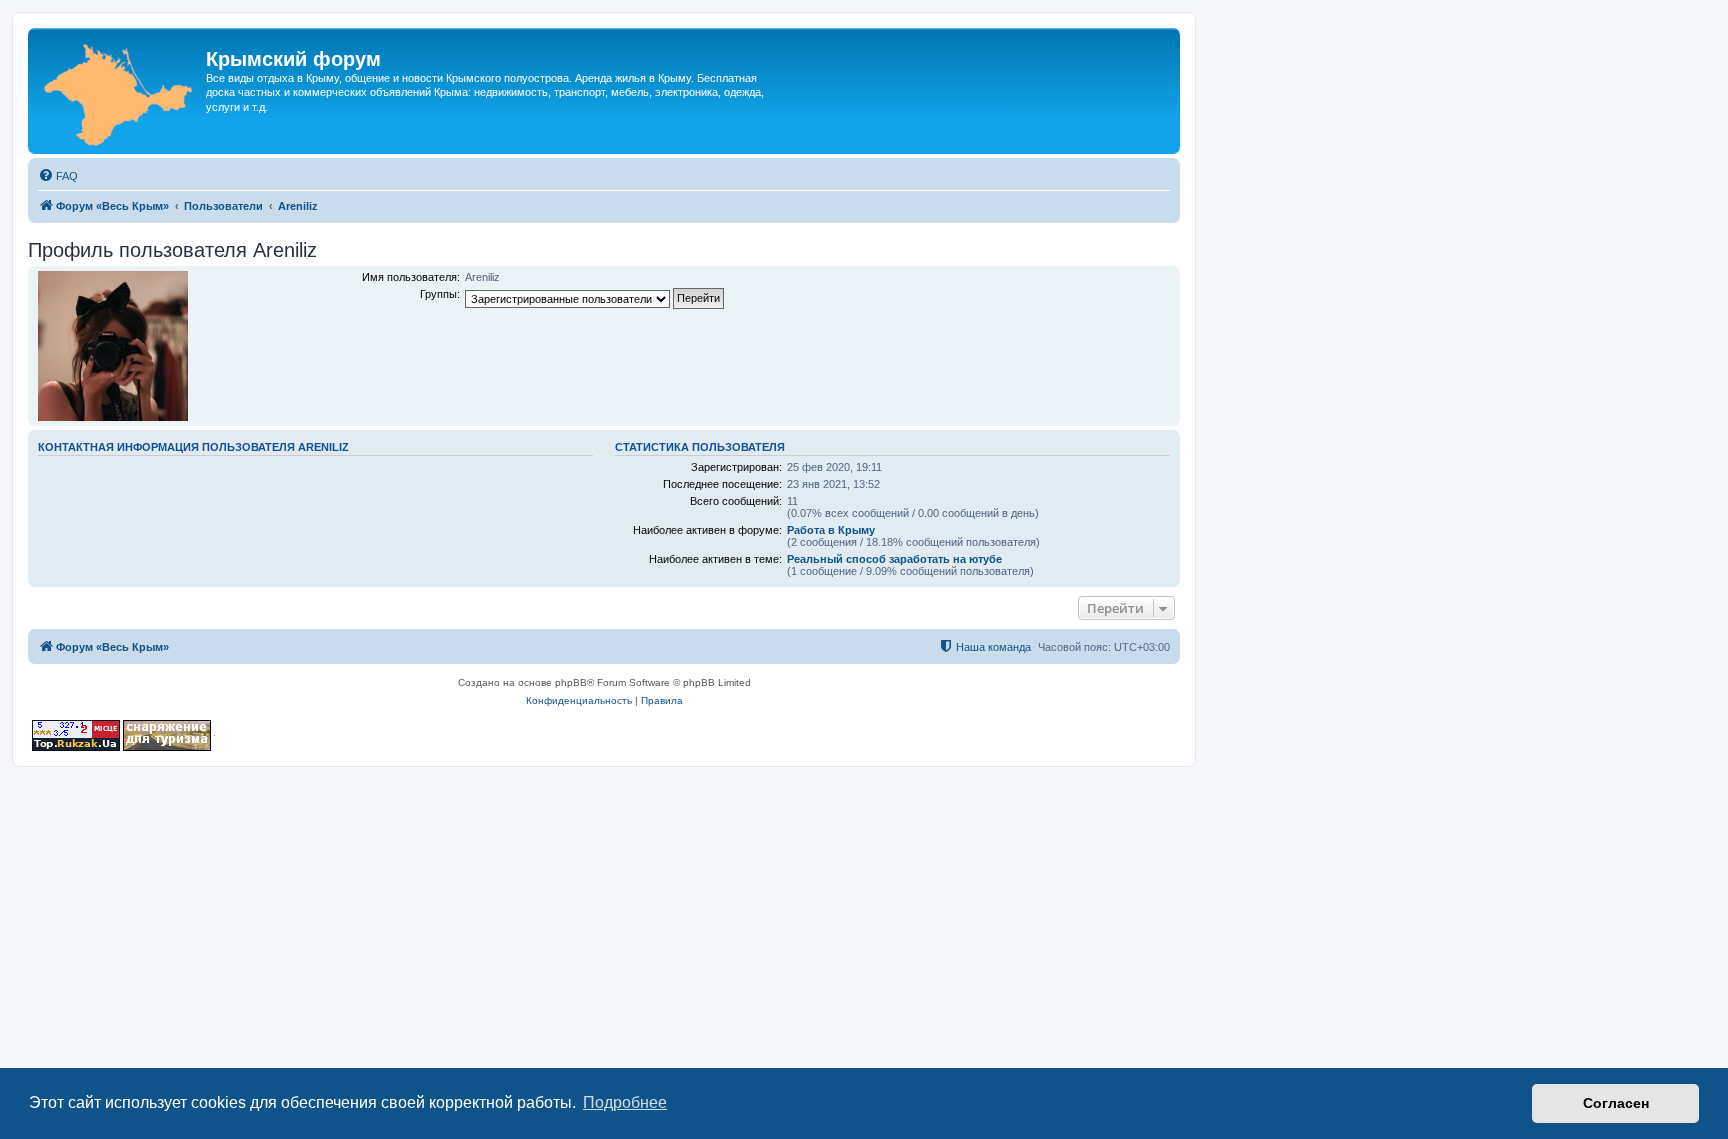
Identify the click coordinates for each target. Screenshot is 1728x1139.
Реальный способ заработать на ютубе (894, 559)
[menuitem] (58, 176)
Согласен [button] (1616, 1103)
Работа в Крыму (831, 530)
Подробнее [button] (625, 1102)
